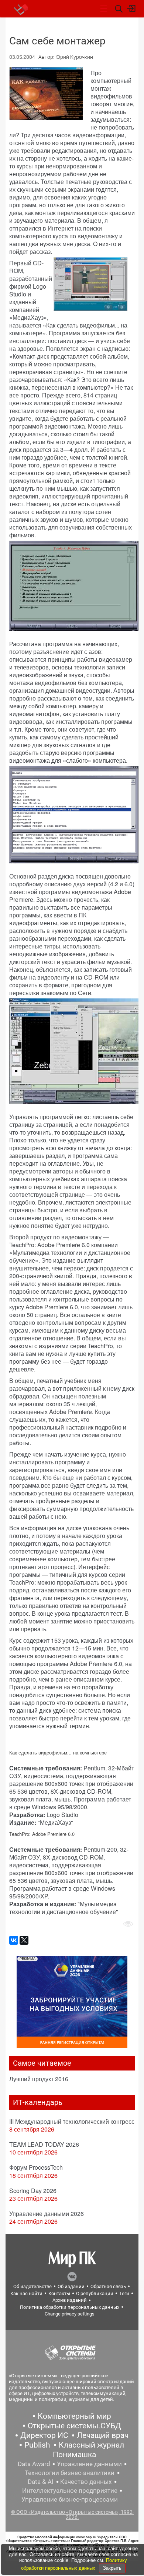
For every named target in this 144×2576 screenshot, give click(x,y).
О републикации (95, 2293)
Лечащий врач (103, 2435)
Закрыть (112, 2568)
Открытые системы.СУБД (74, 2426)
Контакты (59, 2293)
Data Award (34, 2464)
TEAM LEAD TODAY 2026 (44, 2144)
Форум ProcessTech (36, 2167)
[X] (24, 1940)
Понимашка (74, 2455)
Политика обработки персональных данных (70, 2307)
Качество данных (86, 2482)
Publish (37, 2445)
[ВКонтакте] (14, 1940)
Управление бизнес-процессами (70, 2499)
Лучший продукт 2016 (39, 2079)
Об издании (71, 2286)
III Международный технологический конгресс (72, 2121)
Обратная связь (108, 2286)
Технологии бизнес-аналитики (70, 2473)
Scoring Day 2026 (33, 2191)
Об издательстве (32, 2286)
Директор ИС (44, 2435)
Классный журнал (91, 2445)
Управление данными (89, 2464)
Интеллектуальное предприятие (70, 2491)
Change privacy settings (70, 2314)
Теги (124, 2293)
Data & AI (41, 2482)
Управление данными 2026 (47, 2214)
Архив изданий (70, 2300)
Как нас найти (26, 2293)
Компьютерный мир (74, 2416)
